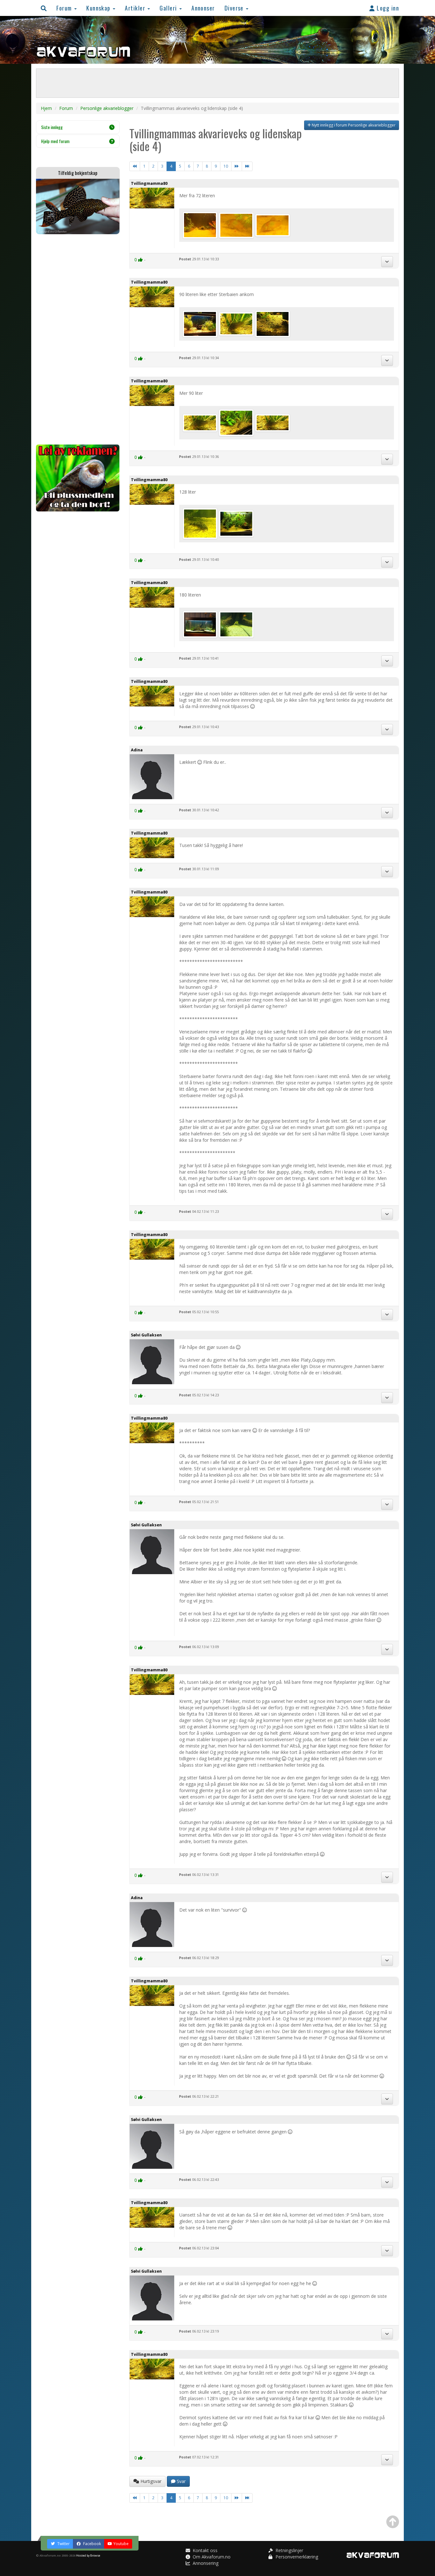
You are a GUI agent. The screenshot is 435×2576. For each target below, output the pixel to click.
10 (226, 166)
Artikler (136, 8)
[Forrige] (135, 166)
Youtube (121, 2544)
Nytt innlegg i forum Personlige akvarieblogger (353, 125)
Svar (181, 2481)
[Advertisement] (78, 339)
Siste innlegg (52, 127)
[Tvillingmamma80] (201, 224)
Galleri (169, 8)
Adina (137, 750)
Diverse (235, 8)
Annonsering (205, 2563)
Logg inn (387, 8)
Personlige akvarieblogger (107, 108)
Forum (65, 8)
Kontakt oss (204, 2550)
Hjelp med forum (55, 141)
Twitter (63, 2544)
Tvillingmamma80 (149, 183)
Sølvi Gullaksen (146, 1335)
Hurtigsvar (150, 2481)
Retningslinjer (289, 2550)
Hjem (46, 108)
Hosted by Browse (88, 2555)
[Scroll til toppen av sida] (393, 2522)
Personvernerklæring (296, 2557)
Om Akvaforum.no (211, 2557)
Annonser (203, 8)
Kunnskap (99, 8)
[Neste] (237, 166)
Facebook (92, 2544)
